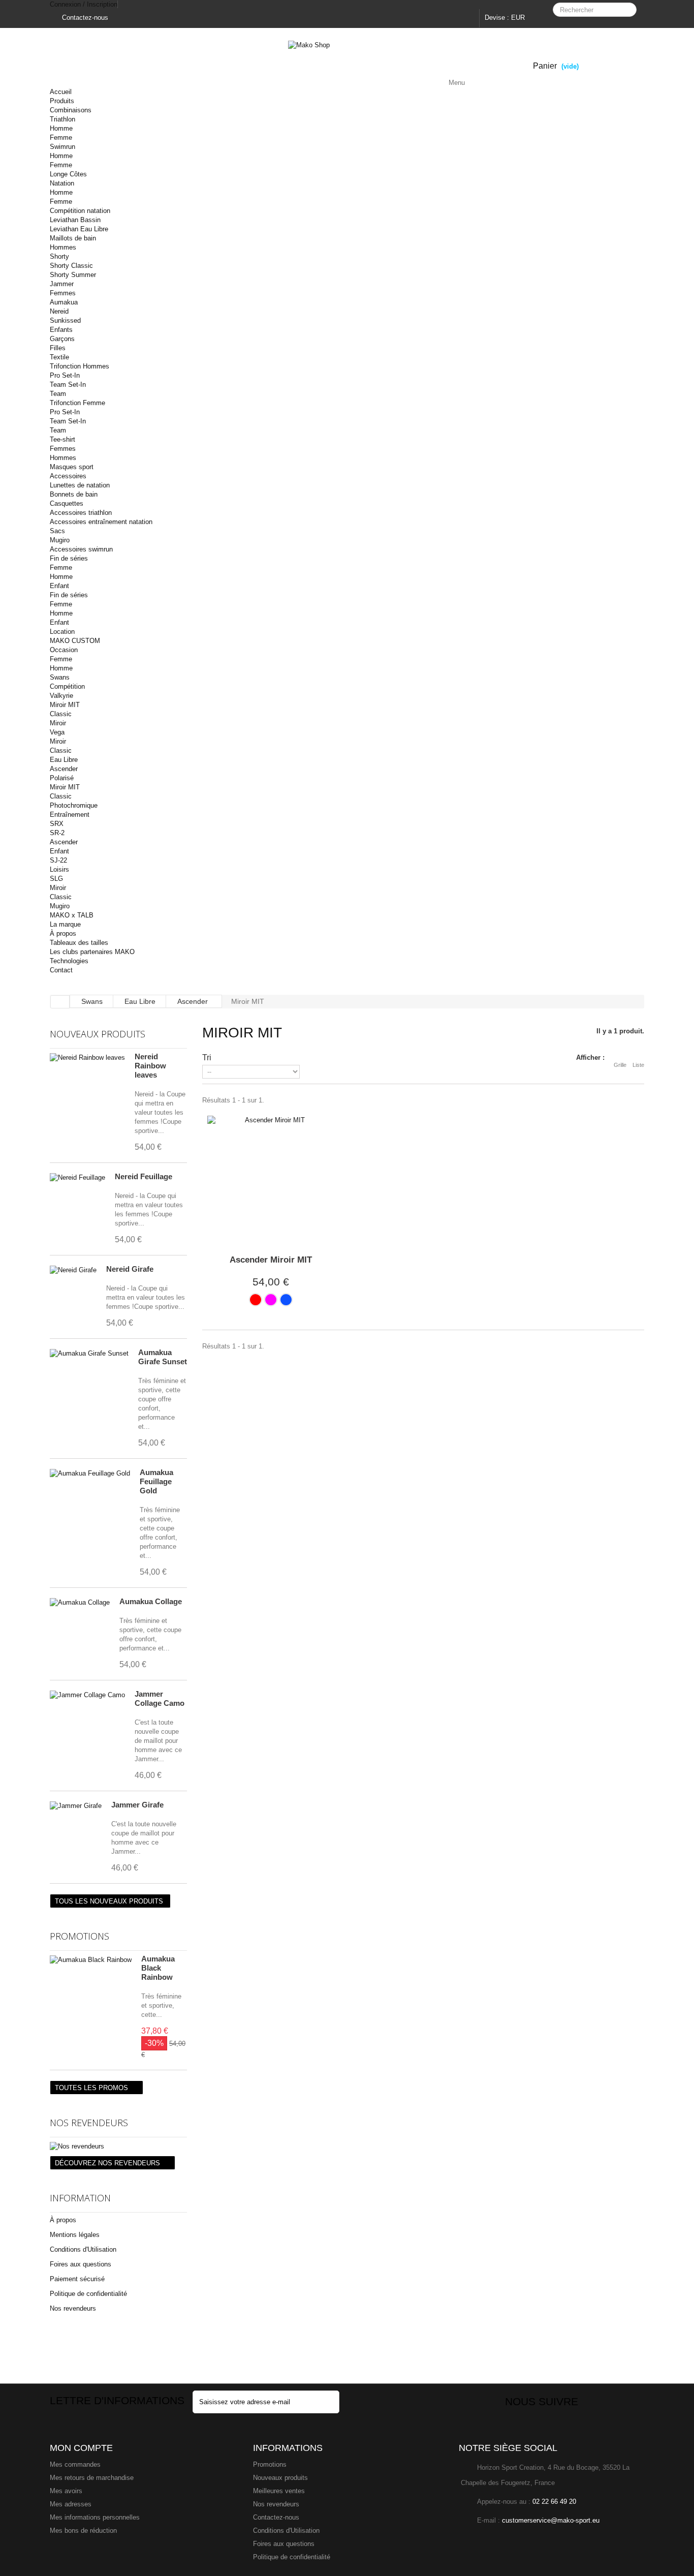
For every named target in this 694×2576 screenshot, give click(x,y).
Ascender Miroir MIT (271, 1260)
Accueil (61, 92)
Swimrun (62, 147)
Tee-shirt (62, 439)
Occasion (64, 650)
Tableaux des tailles (79, 943)
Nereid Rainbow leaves (150, 1066)
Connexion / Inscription (84, 4)
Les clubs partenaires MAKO (92, 952)
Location (62, 632)
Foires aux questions (81, 2264)
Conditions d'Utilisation (83, 2249)
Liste (638, 1065)
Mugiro (60, 540)
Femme (61, 137)
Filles (58, 348)
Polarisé (62, 778)
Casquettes (67, 503)
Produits (62, 101)
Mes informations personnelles (95, 2517)
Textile (59, 357)
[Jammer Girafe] (76, 1806)
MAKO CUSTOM (75, 641)
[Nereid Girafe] (73, 1270)
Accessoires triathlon (81, 513)
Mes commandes (75, 2464)
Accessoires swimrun (81, 549)
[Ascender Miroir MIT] (271, 1179)
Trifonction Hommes (80, 366)
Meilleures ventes (279, 2491)
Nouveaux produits (98, 1034)
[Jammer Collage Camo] (87, 1695)
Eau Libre (64, 760)
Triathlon (62, 119)
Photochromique (74, 805)
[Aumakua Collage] (80, 1603)
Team (58, 394)
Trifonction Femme (77, 403)
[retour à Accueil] (60, 1002)
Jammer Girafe (137, 1805)
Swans (60, 677)
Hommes (63, 247)
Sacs (57, 531)
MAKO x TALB (72, 915)
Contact (61, 970)
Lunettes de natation (80, 485)
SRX (57, 824)
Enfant (59, 586)
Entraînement (70, 815)
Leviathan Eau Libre (79, 229)
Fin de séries (69, 558)
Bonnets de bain (74, 494)
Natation (62, 183)
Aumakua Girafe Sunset (163, 1357)
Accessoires (68, 476)
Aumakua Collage (151, 1601)
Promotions (80, 1936)
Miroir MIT (65, 705)
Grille (620, 1065)
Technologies (69, 961)
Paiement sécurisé (77, 2279)
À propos (63, 933)
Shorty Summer (73, 275)
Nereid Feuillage (144, 1176)
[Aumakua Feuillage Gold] (90, 1474)
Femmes (63, 293)
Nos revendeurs (89, 2123)
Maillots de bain (73, 238)
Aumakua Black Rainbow (158, 1968)
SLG (56, 879)
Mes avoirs (66, 2491)
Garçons (62, 339)
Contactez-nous (84, 18)
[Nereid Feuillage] (77, 1178)
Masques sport (72, 467)
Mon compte (81, 2448)
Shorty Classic (71, 266)
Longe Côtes (68, 174)
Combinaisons (71, 110)
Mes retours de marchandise (92, 2478)
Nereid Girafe (130, 1269)
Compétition (67, 686)
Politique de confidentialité (88, 2294)
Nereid (59, 311)
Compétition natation (80, 211)
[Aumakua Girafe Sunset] (89, 1354)
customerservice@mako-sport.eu (551, 2520)
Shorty (59, 256)
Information (80, 2198)
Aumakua (64, 302)
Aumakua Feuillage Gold (156, 1481)
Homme (61, 128)
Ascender (64, 769)
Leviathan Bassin (75, 220)
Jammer (62, 284)
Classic (61, 714)
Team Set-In (68, 385)
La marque (65, 924)
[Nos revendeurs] (118, 2146)
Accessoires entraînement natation (101, 522)
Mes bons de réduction (83, 2531)
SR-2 (57, 833)
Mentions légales (75, 2235)
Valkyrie (61, 696)
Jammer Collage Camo (160, 1698)
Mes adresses (71, 2504)
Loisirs (59, 869)
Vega (57, 732)
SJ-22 (58, 860)
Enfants (61, 330)
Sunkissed (65, 320)
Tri (207, 1057)
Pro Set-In (65, 375)
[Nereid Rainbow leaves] (87, 1058)
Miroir (58, 723)
